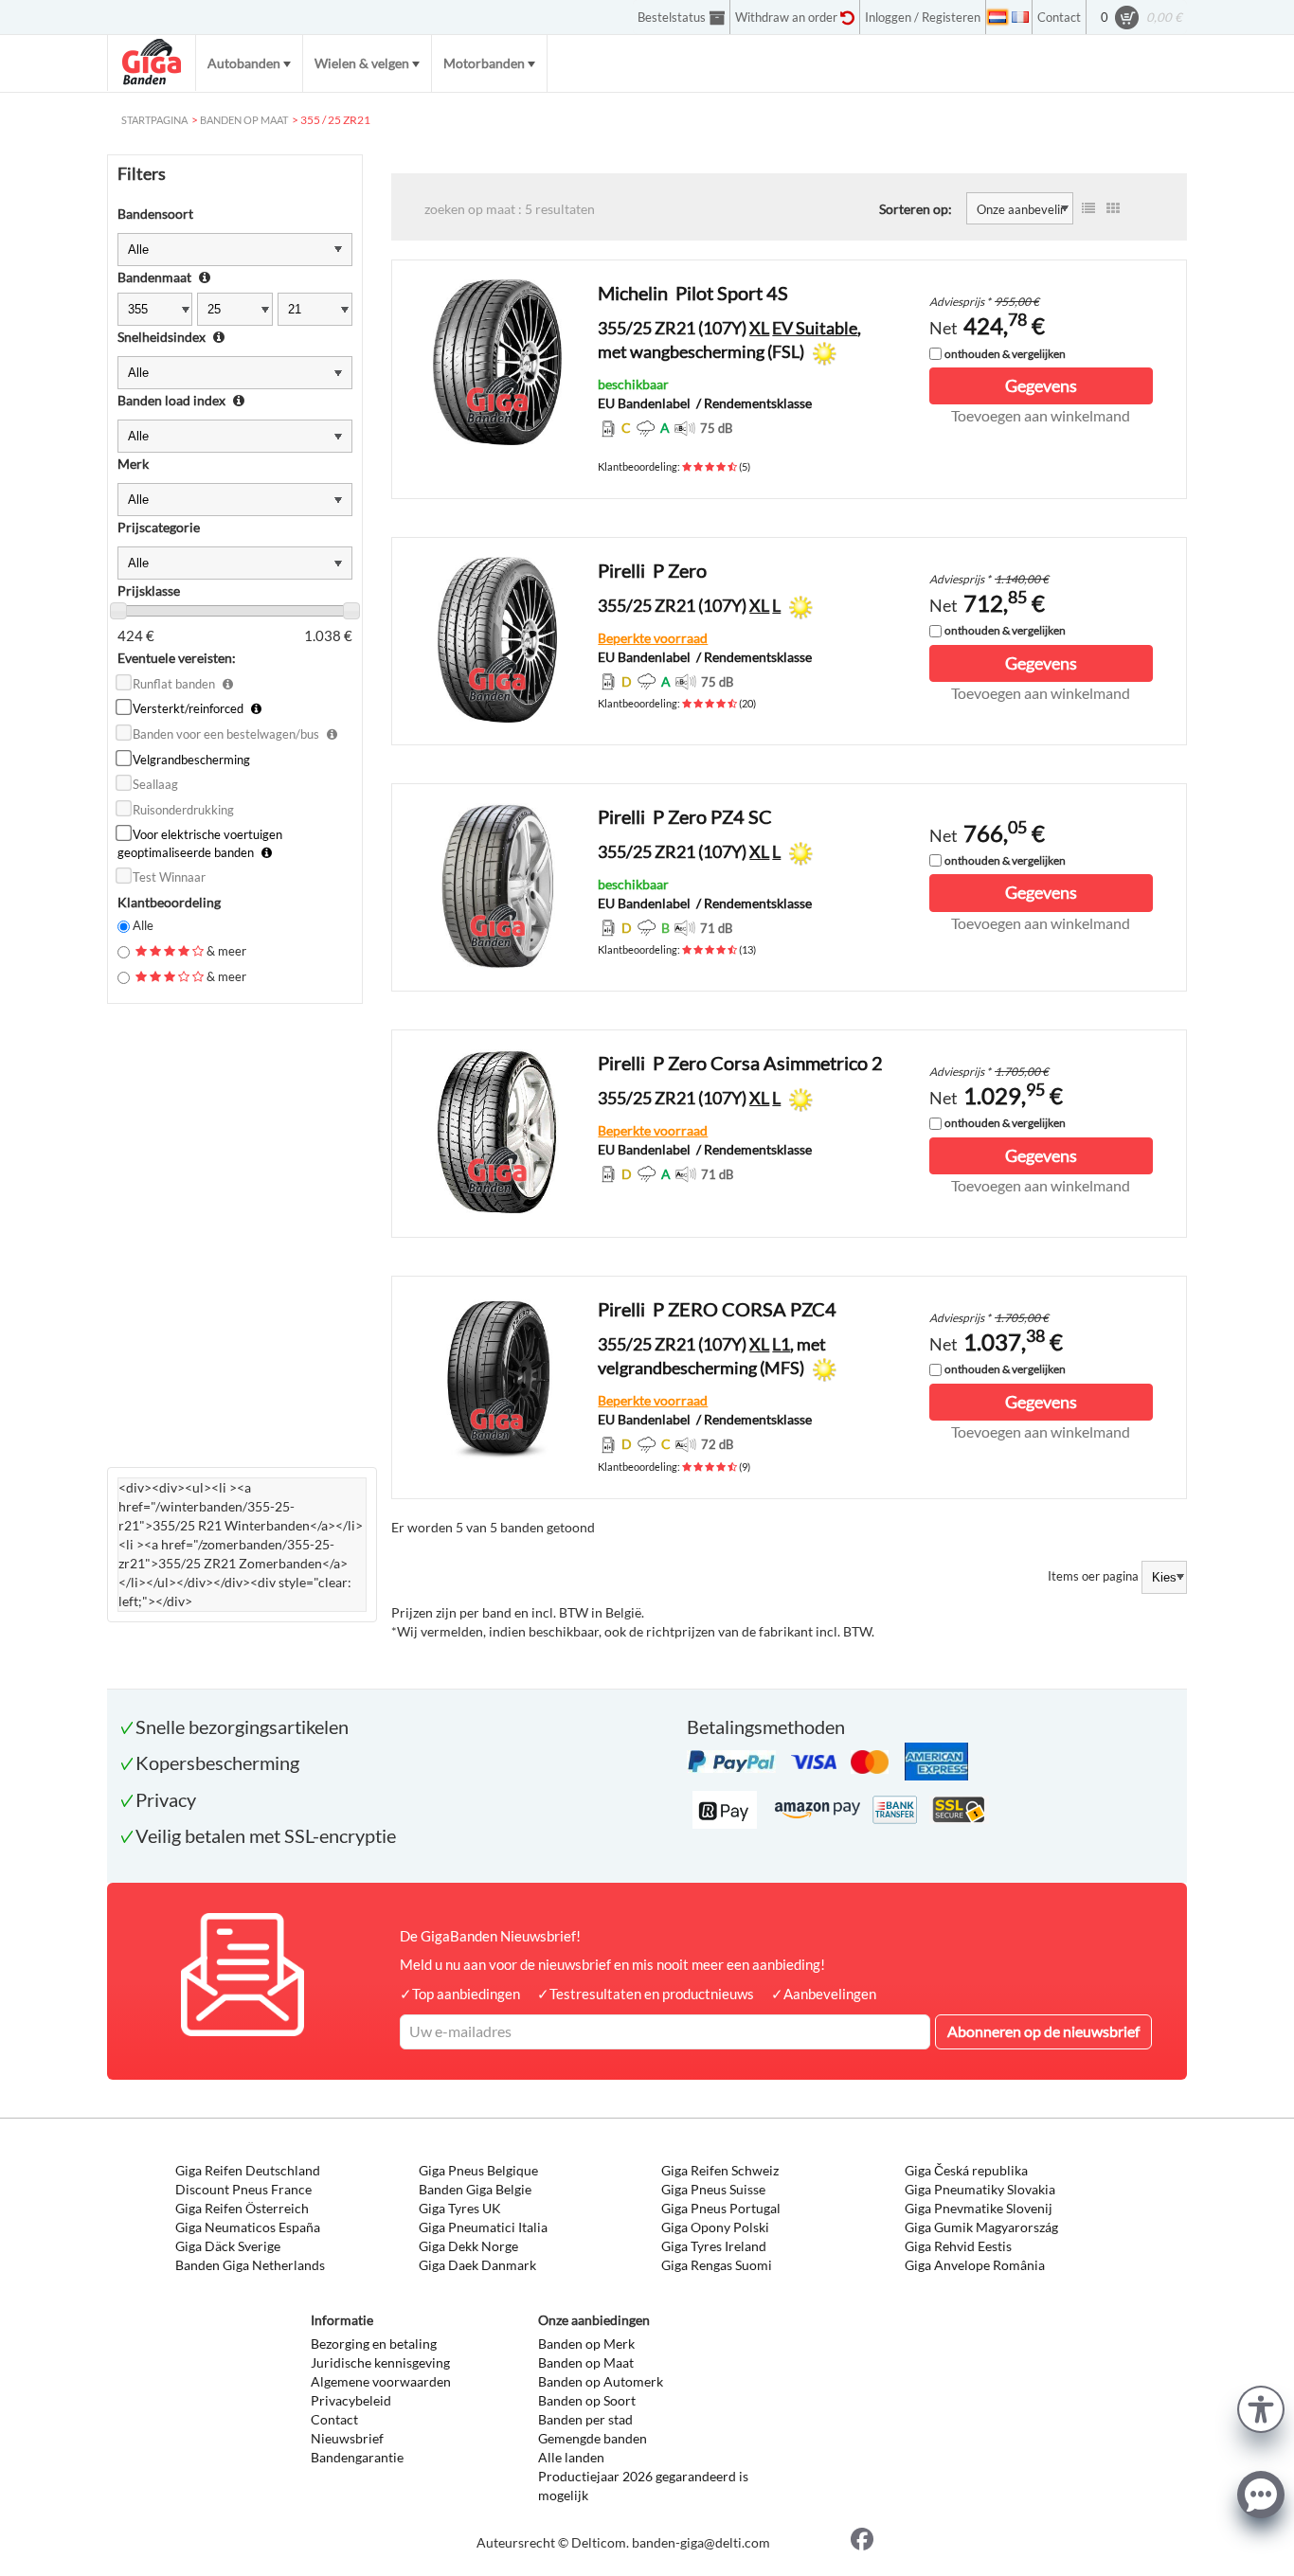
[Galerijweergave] (1113, 208)
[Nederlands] (997, 17)
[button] (1261, 2407)
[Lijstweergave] (1088, 208)
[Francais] (1020, 17)
